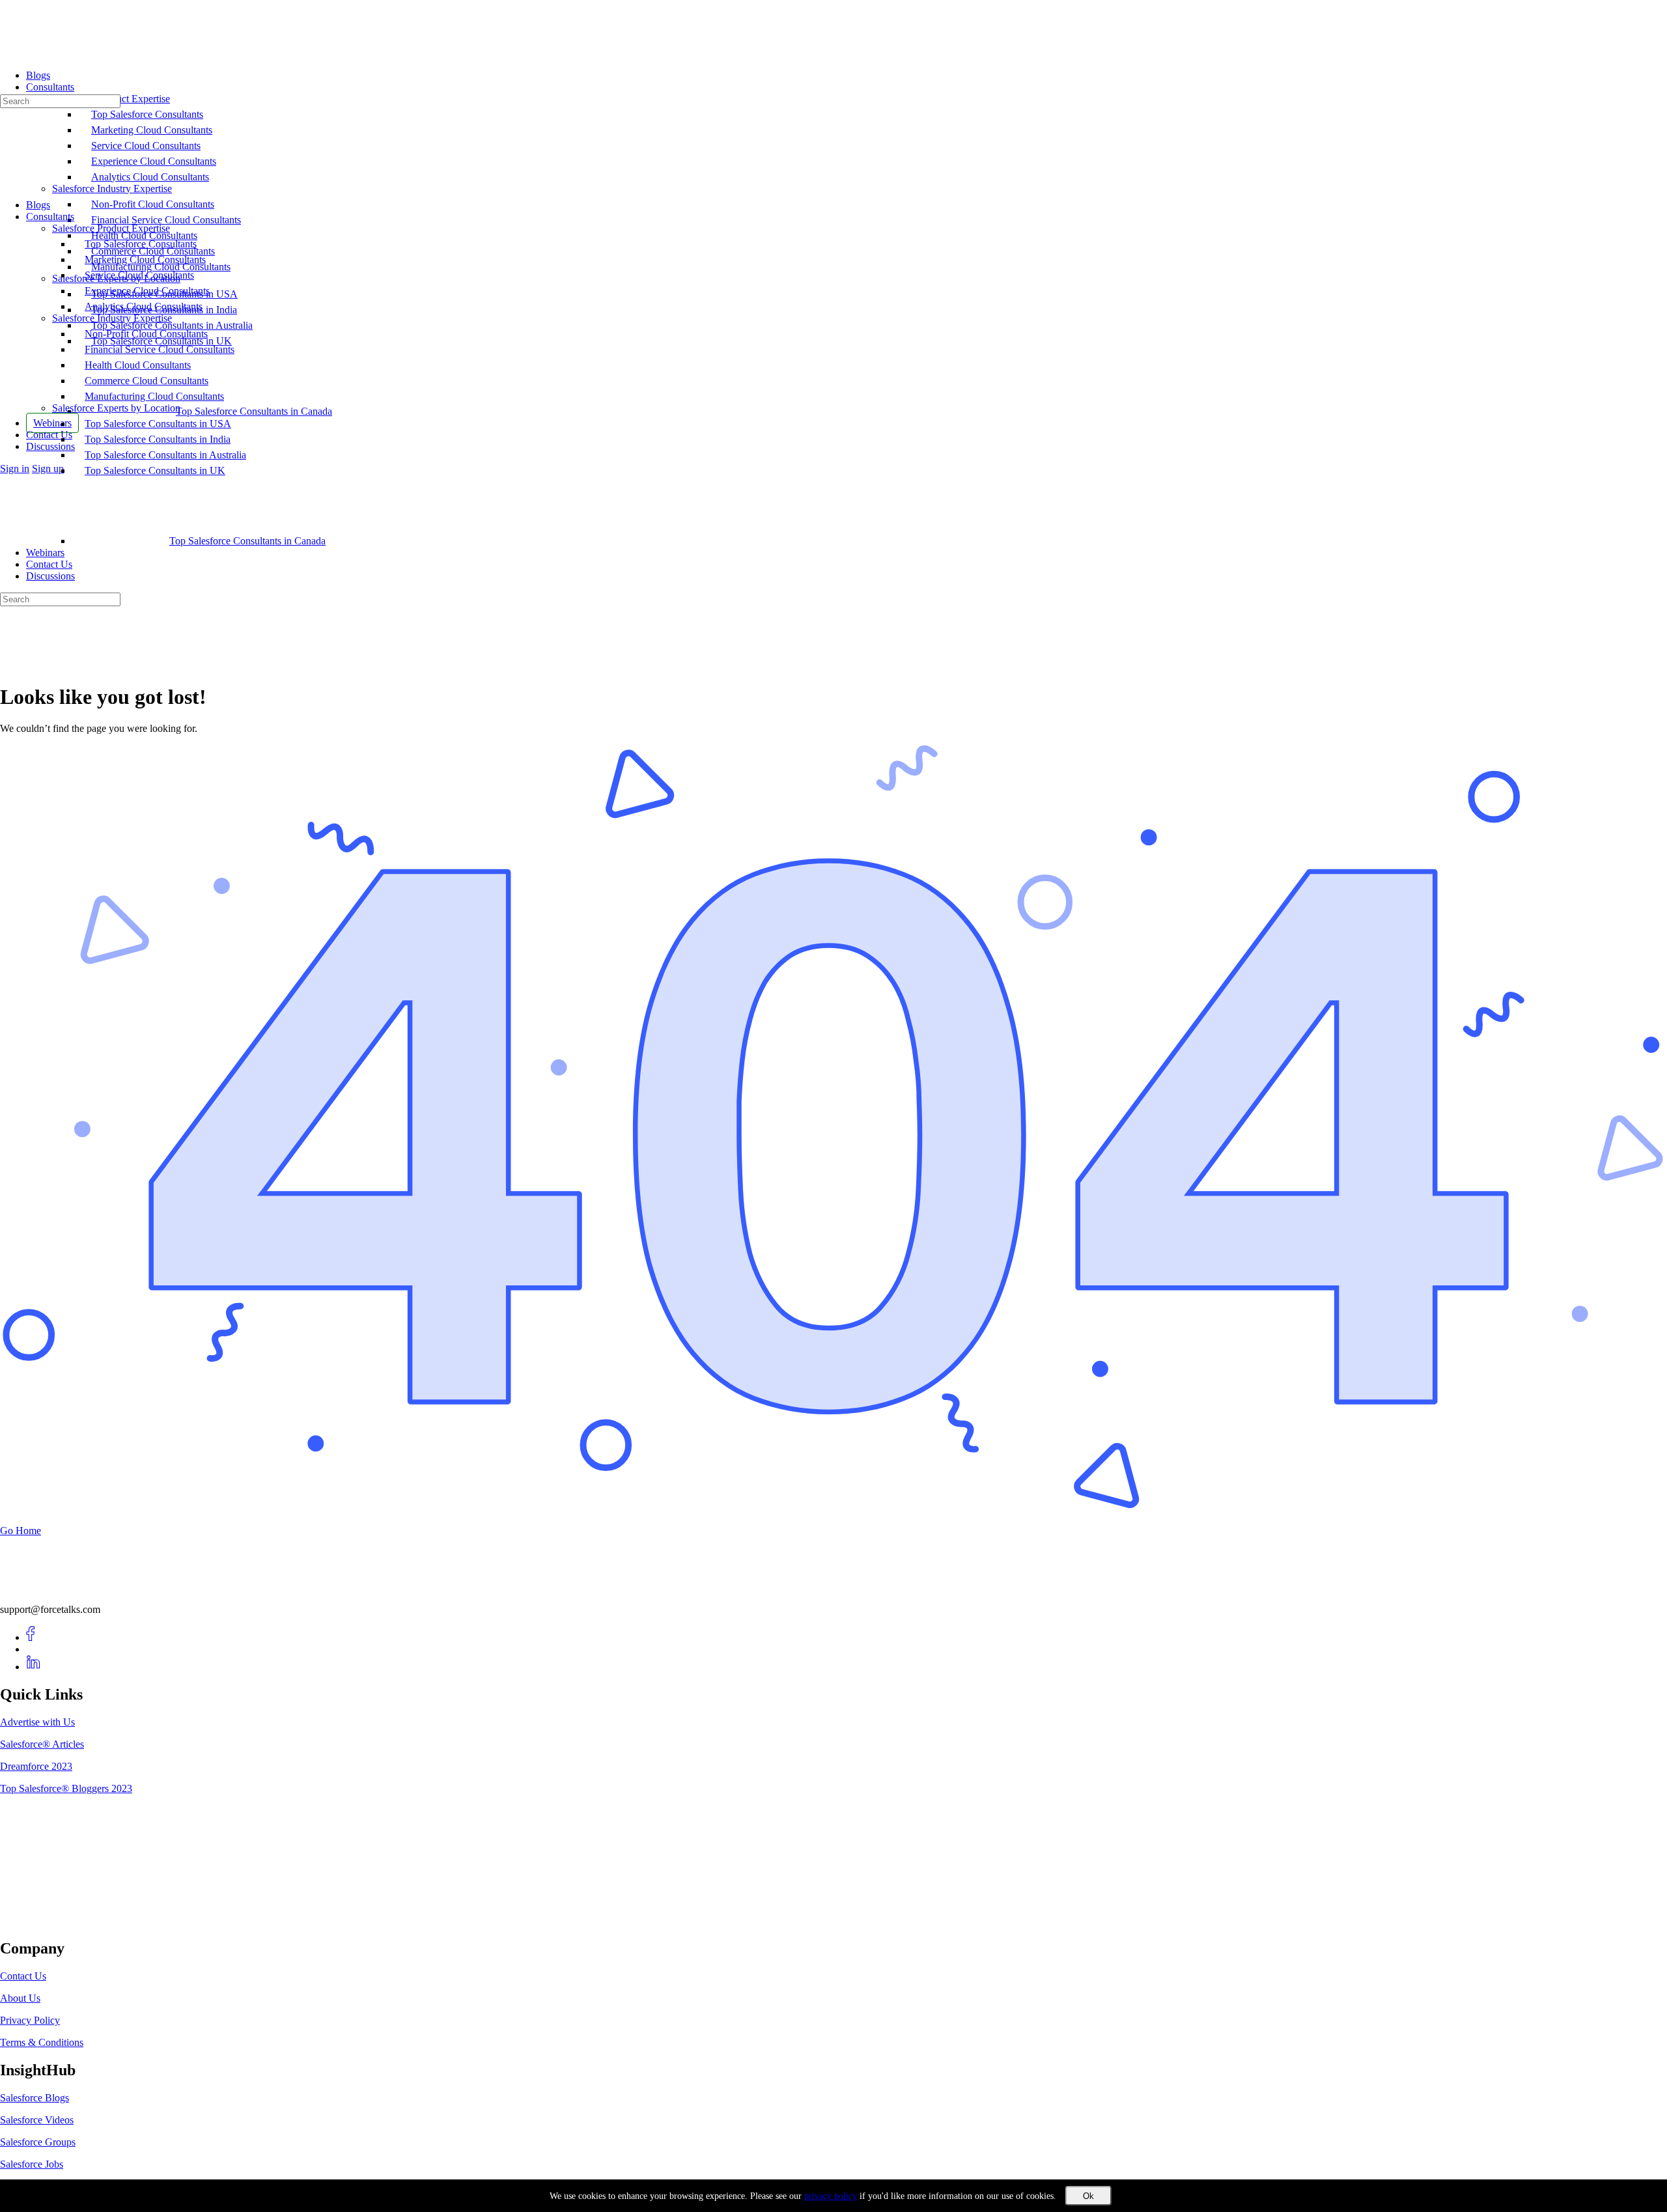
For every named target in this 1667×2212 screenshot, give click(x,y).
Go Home (21, 1531)
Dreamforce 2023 (36, 1766)
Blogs (38, 205)
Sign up (48, 469)
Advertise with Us (37, 1722)
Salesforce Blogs (35, 2098)
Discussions (50, 576)
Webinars (45, 553)
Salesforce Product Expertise (111, 228)
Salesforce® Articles (42, 1744)
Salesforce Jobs (32, 2164)
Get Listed (36, 1921)
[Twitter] (34, 1649)
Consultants (50, 217)
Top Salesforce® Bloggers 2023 (66, 1788)
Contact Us (49, 564)
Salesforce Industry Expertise (112, 318)
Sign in (15, 469)
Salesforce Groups (38, 2142)
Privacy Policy (30, 2020)
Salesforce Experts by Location (116, 408)
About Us (20, 1998)
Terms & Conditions (42, 2042)
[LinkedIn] (34, 1667)
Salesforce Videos (37, 2120)
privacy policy (831, 2196)
